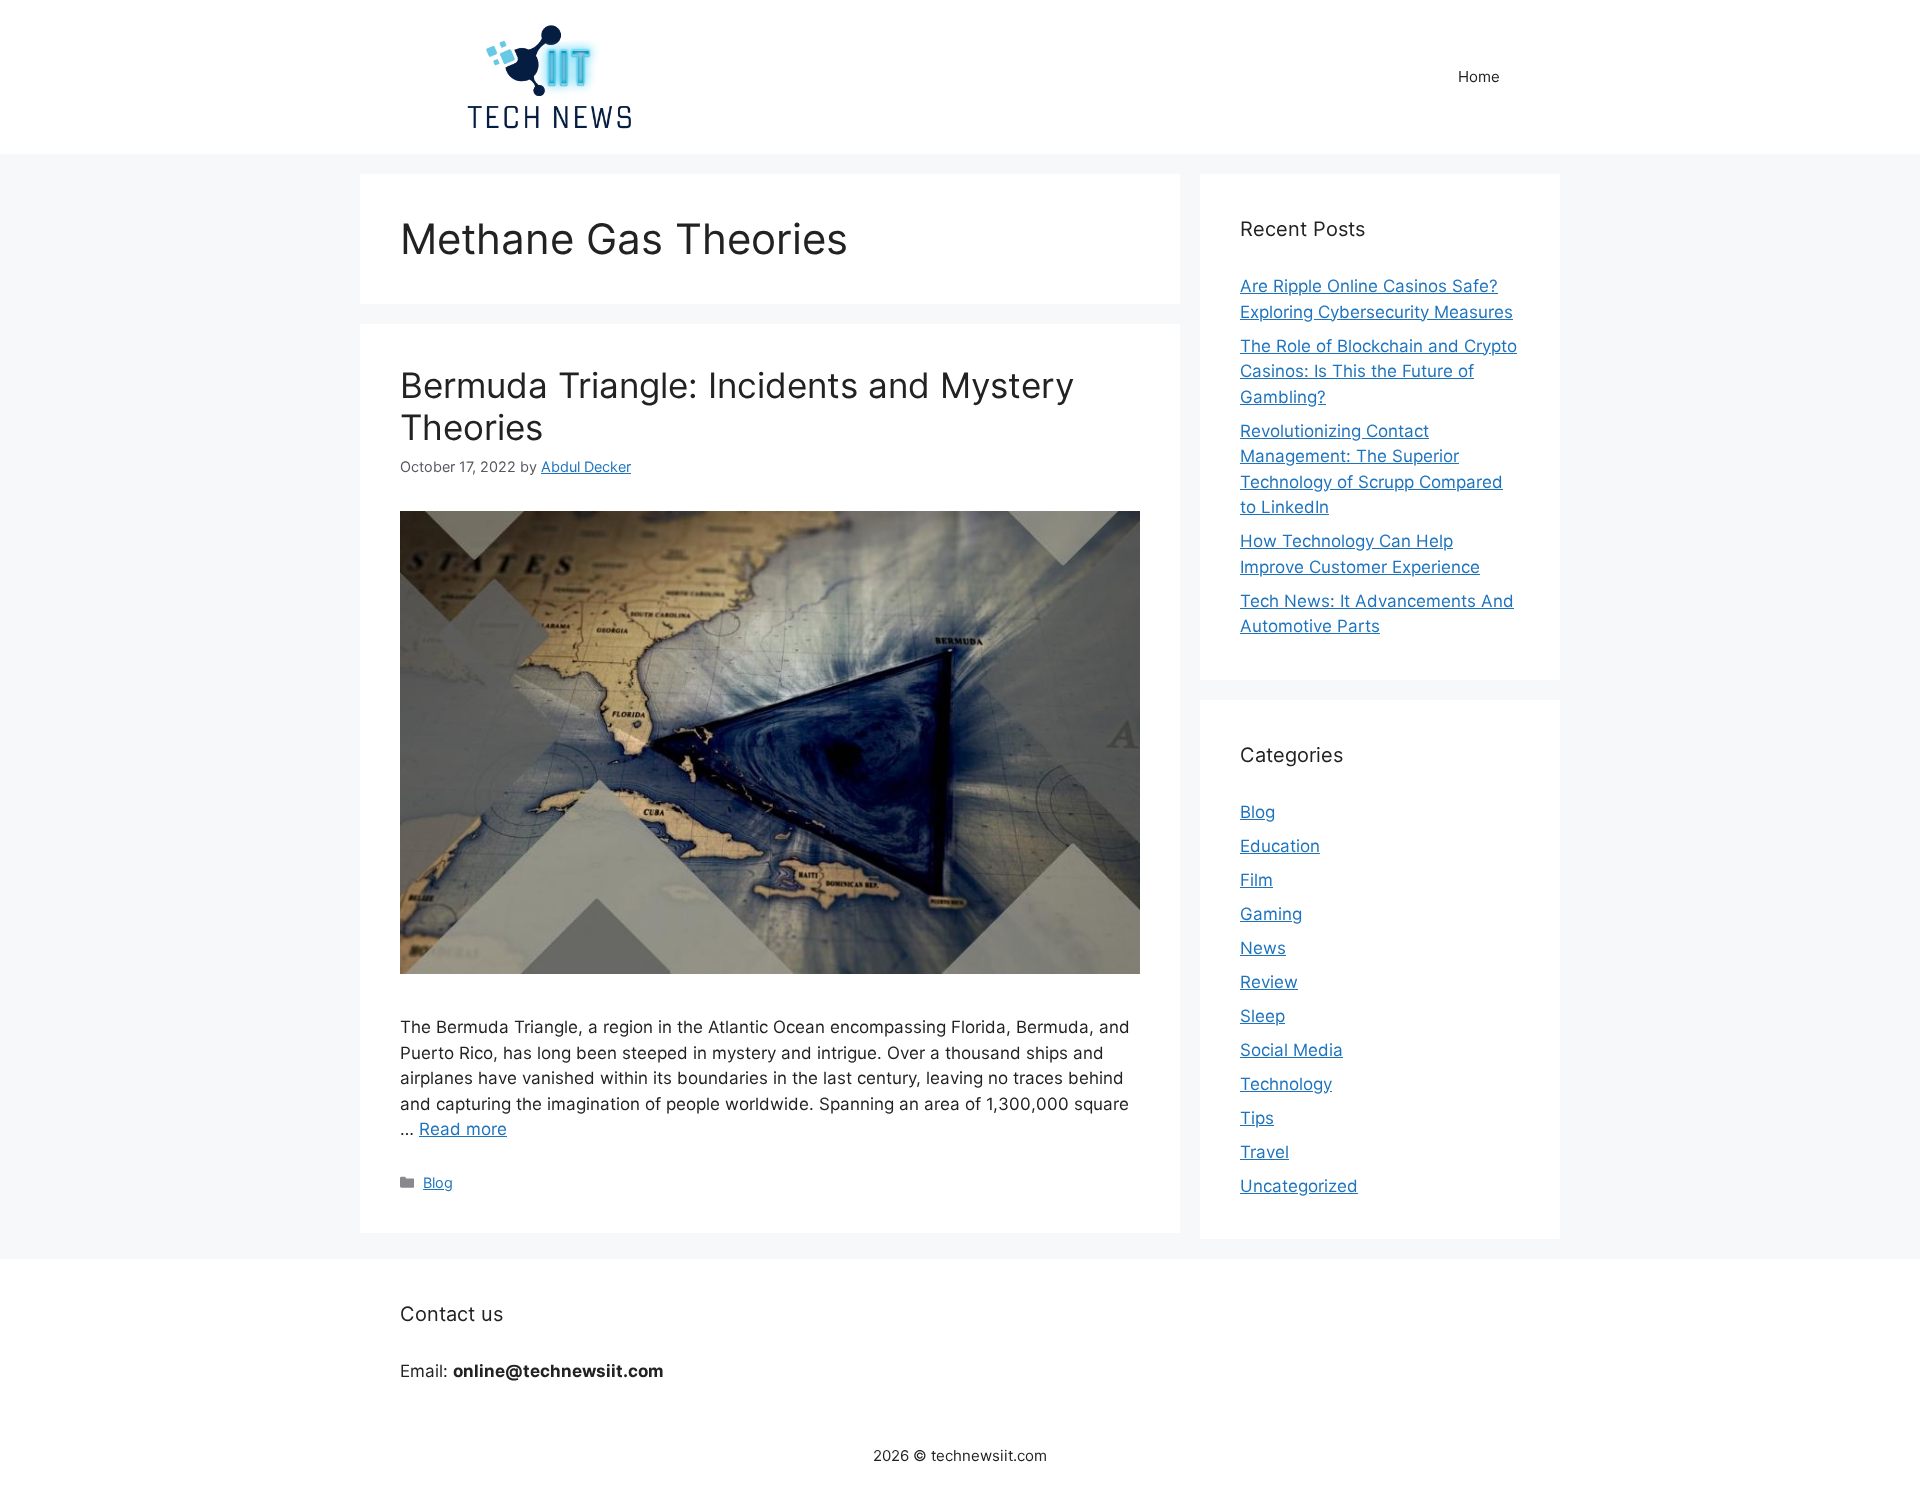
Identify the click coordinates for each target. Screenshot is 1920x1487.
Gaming (1271, 914)
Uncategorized (1299, 1186)
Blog (438, 1182)
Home (1479, 76)
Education (1280, 846)
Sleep (1262, 1016)
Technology (1286, 1084)
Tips (1257, 1118)
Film (1256, 880)
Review (1269, 982)
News (1263, 948)
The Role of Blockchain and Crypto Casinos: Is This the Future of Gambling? (1378, 371)
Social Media (1291, 1050)
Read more (463, 1129)
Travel (1264, 1152)
